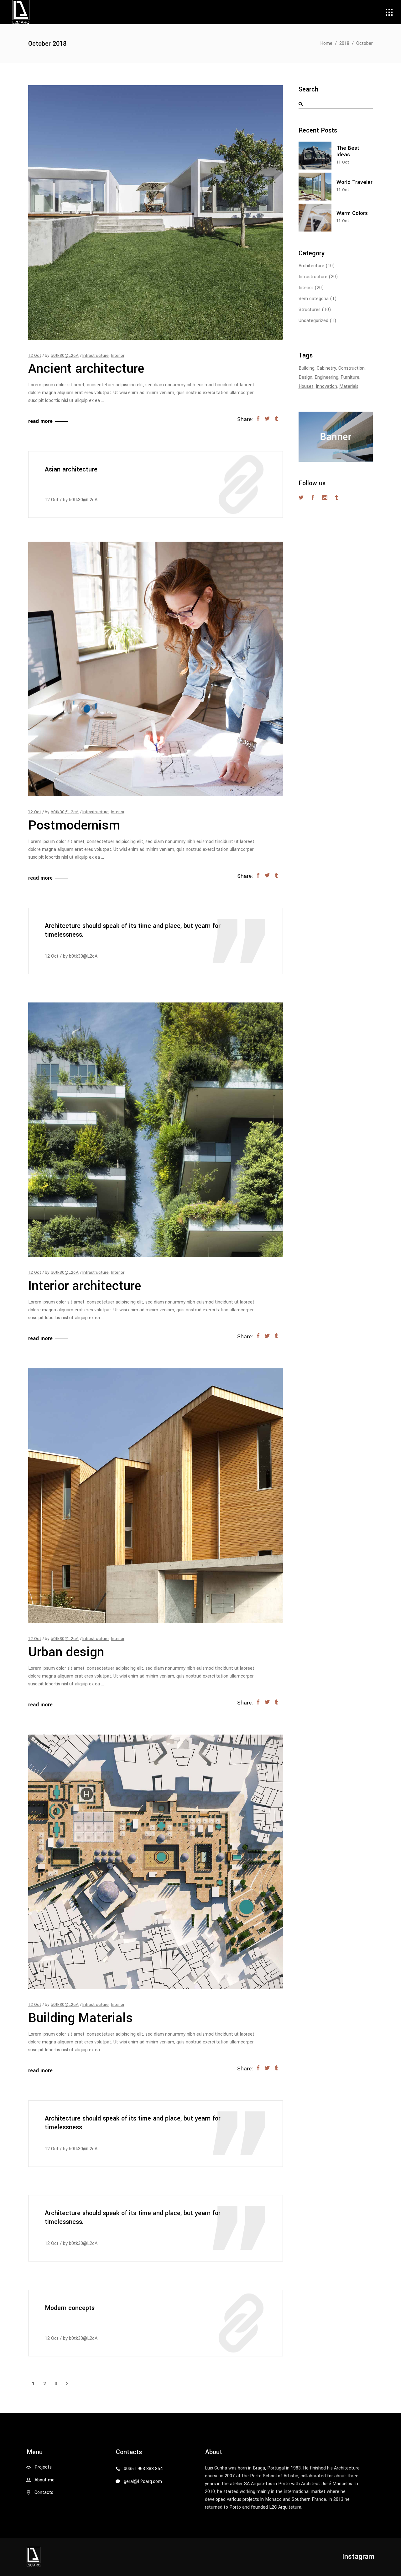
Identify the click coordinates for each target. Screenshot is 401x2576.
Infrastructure (96, 355)
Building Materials (81, 2018)
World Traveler (354, 182)
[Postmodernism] (156, 669)
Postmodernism (74, 825)
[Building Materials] (156, 1862)
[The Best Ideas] (315, 156)
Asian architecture (71, 470)
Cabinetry (326, 368)
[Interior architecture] (156, 1130)
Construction (352, 368)
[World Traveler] (315, 187)
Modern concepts (70, 2308)
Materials (349, 386)
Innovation (326, 386)
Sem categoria (314, 299)
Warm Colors (352, 213)
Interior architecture (85, 1286)
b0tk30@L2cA (65, 355)
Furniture (350, 377)
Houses (306, 386)
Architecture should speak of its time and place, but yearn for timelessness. (133, 930)
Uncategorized (313, 321)
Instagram (358, 2557)
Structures (310, 310)
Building (307, 368)
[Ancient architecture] (156, 213)
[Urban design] (156, 1496)
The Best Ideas (348, 151)
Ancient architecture (86, 369)
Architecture (311, 266)
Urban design (66, 1652)
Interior (118, 355)
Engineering (326, 377)
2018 (344, 43)
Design (305, 377)
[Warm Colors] (315, 218)
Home (326, 43)
